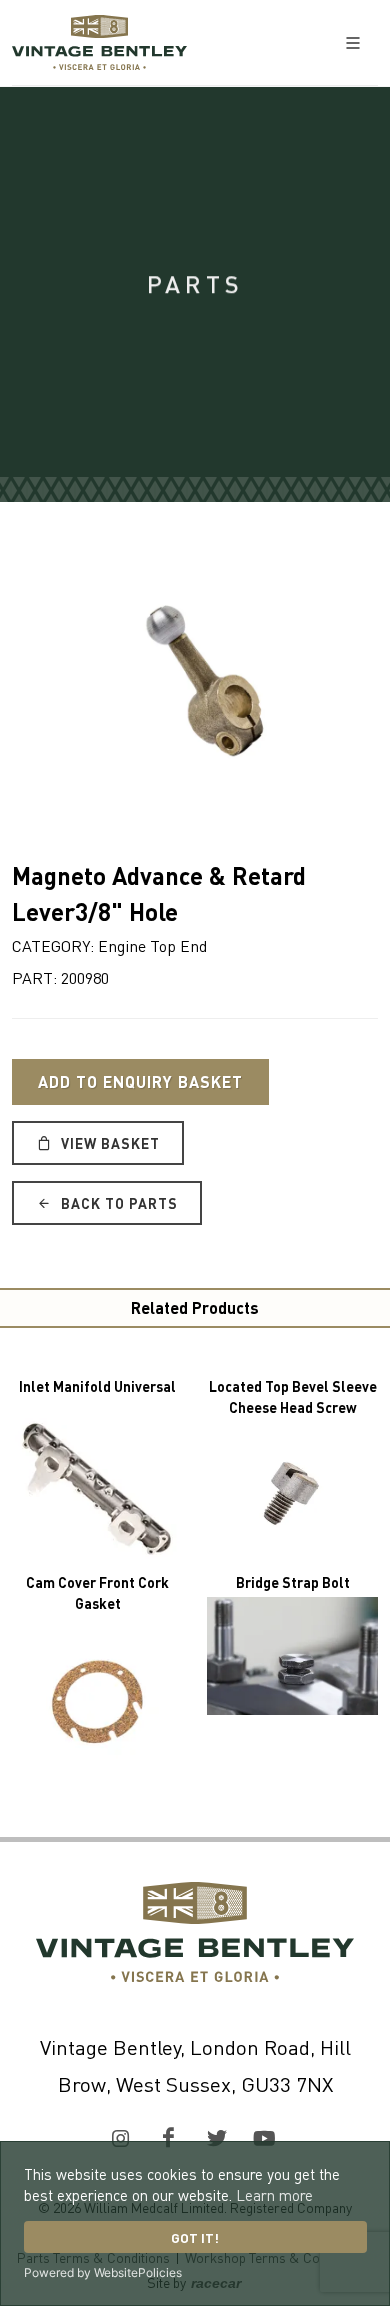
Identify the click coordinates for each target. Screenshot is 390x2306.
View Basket (108, 1143)
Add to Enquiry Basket (140, 1081)
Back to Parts (117, 1203)
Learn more (274, 2195)
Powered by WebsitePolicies (103, 2272)
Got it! (195, 2237)
